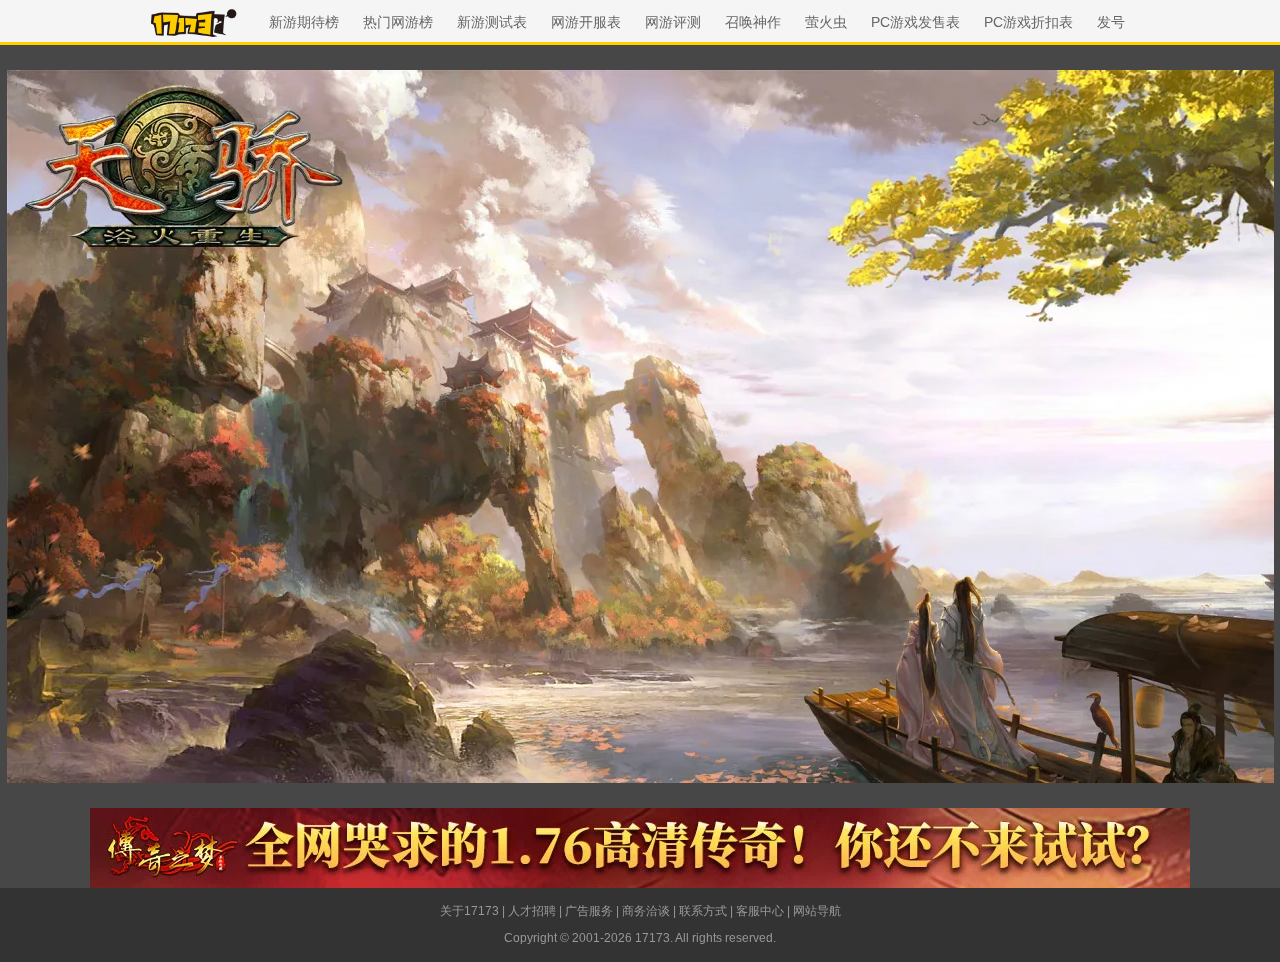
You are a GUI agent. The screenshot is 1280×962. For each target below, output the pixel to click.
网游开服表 (586, 22)
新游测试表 (492, 22)
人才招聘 (532, 911)
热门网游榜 (398, 22)
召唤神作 (753, 22)
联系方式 (703, 911)
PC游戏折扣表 (1028, 22)
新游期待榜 (304, 22)
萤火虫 (826, 22)
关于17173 (469, 911)
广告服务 (589, 911)
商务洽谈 (646, 911)
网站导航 (817, 911)
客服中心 (760, 911)
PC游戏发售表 (915, 22)
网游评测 (673, 22)
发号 (1111, 22)
